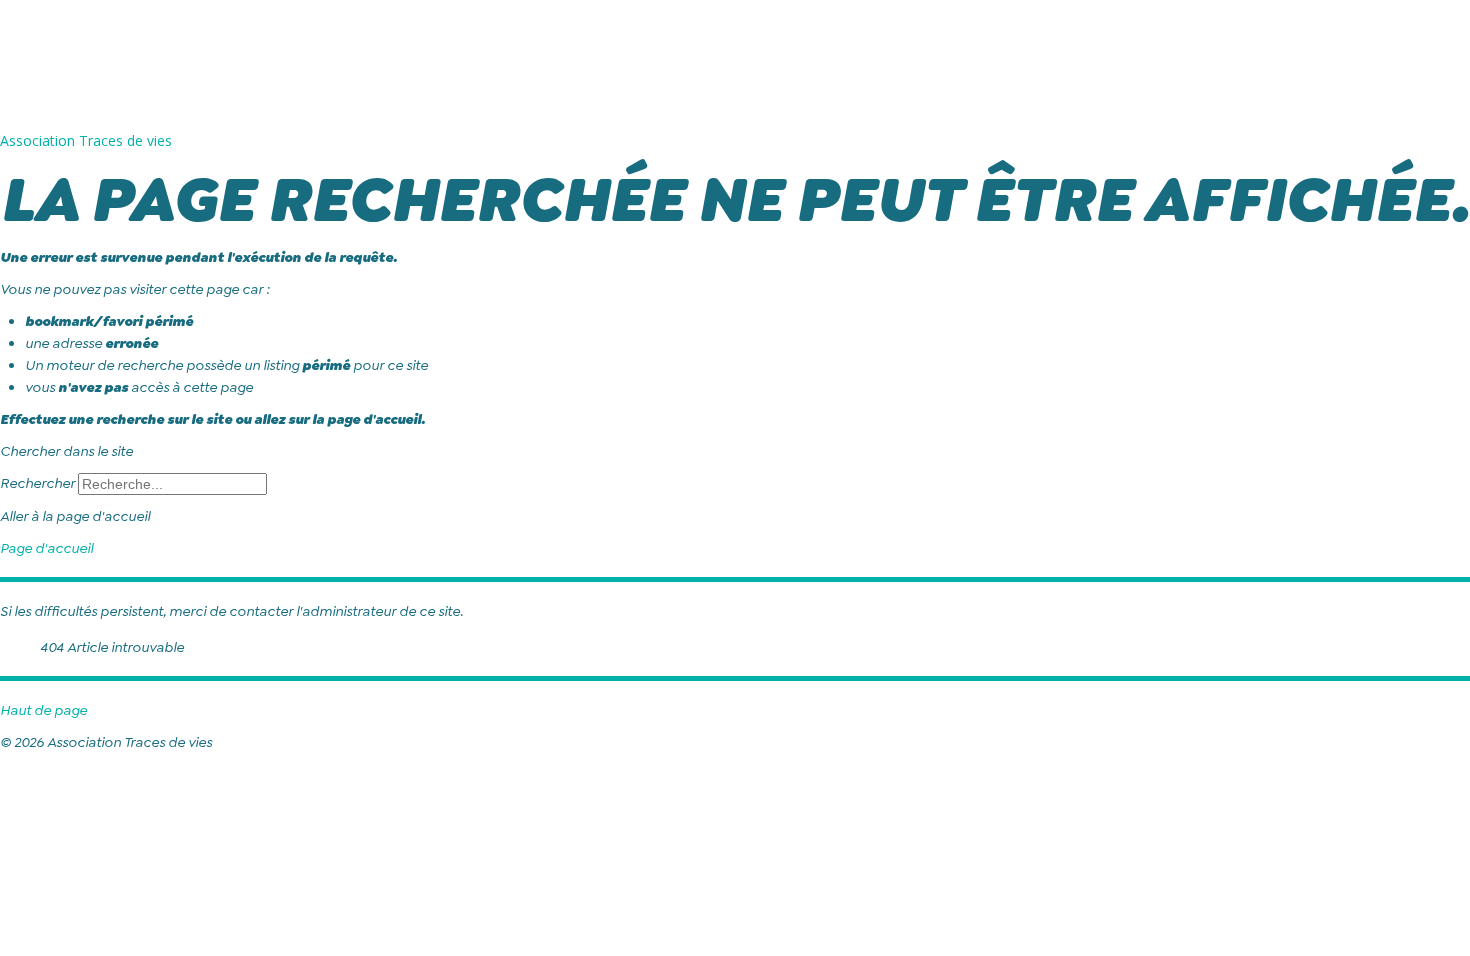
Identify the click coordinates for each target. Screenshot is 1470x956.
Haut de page (43, 710)
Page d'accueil (46, 548)
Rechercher (37, 483)
